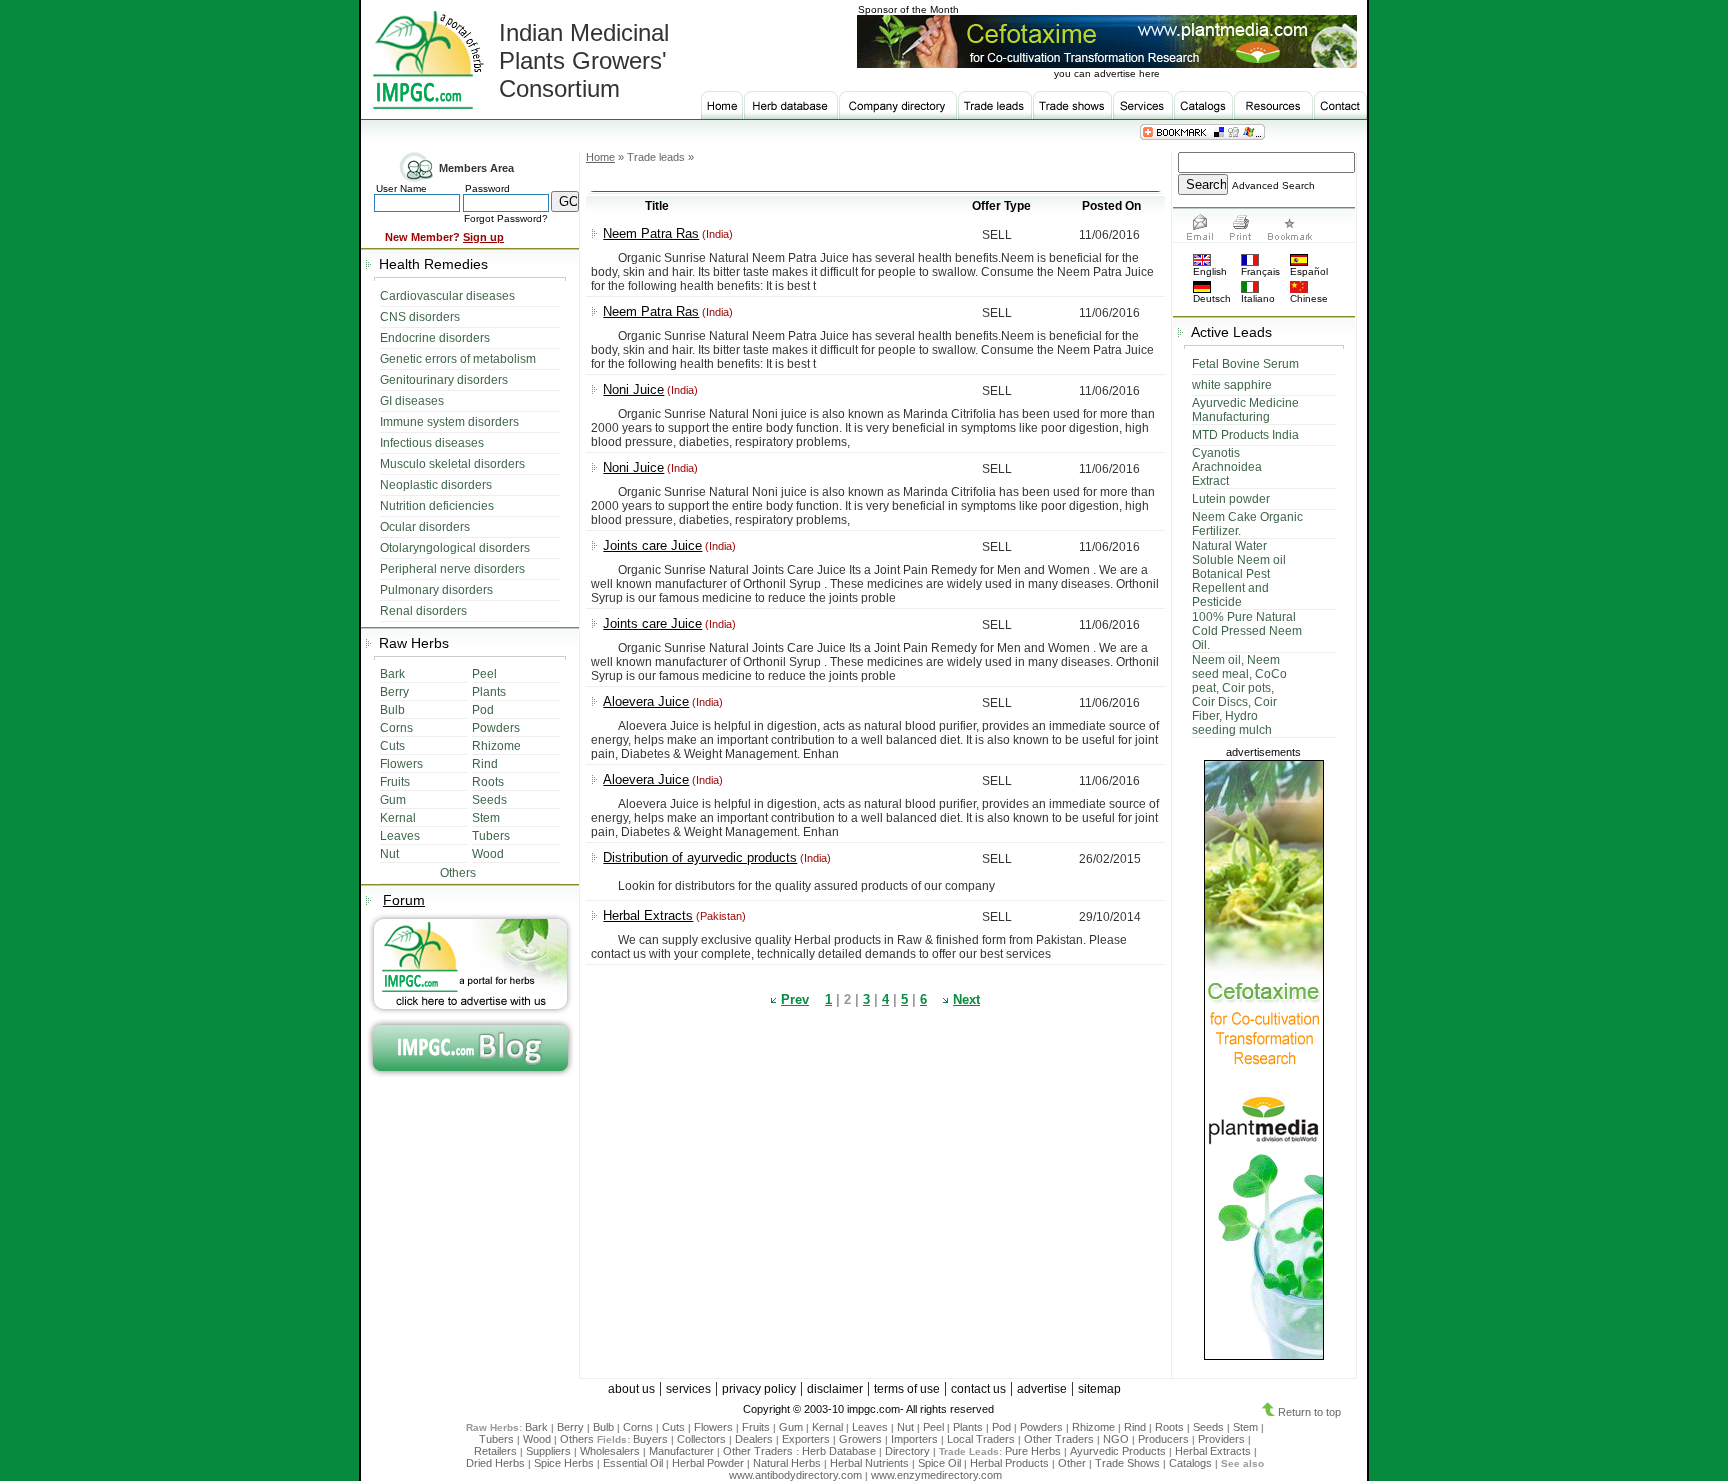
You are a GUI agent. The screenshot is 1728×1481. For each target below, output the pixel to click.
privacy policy (759, 1389)
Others (578, 1439)
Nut (905, 1427)
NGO (1116, 1439)
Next (966, 999)
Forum (404, 900)
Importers (914, 1439)
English (1210, 271)
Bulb (603, 1427)
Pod (1001, 1427)
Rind (1135, 1427)
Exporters (806, 1439)
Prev (795, 999)
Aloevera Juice (646, 701)
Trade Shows (1127, 1463)
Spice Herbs (564, 1463)
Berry (570, 1427)
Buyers (650, 1439)
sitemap (1099, 1389)
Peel (933, 1427)
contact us (978, 1389)
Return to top (1308, 1412)
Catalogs (1190, 1463)
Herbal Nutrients (869, 1463)
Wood (537, 1439)
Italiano (1258, 298)
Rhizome (1093, 1427)
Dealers (754, 1439)
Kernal (827, 1427)
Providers (1221, 1439)
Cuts (673, 1427)
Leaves (870, 1427)
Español (1309, 271)
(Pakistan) (719, 916)
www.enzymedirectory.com (936, 1475)
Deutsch (1212, 298)
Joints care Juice (652, 545)
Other (1072, 1463)
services (688, 1389)
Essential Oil (633, 1463)
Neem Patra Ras (651, 233)
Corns (638, 1427)
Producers (1163, 1439)
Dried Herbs (495, 1463)
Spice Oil (939, 1463)
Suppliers (548, 1451)
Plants (968, 1427)
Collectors (701, 1439)
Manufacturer (681, 1451)
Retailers (495, 1451)
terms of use (907, 1389)
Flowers (713, 1427)
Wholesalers (610, 1451)
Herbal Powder (708, 1463)
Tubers (496, 1439)
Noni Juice (633, 389)
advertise (1042, 1389)
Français (1260, 271)
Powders (1041, 1427)
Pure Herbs (1033, 1451)
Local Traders (981, 1439)
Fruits (756, 1427)
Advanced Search (1273, 185)
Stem (1245, 1427)
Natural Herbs (787, 1463)
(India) (716, 234)
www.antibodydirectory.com (795, 1475)
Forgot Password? (506, 218)
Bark (536, 1427)
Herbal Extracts (648, 915)
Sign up (483, 237)
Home (600, 157)
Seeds (1208, 1427)
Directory (907, 1451)
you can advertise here (1107, 73)
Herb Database (839, 1451)
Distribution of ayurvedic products (700, 857)
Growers (860, 1439)
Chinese (1309, 298)
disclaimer (835, 1389)
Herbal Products (1009, 1463)
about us (631, 1389)
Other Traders (1059, 1439)
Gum (791, 1427)
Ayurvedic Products (1118, 1451)
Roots (1169, 1427)
